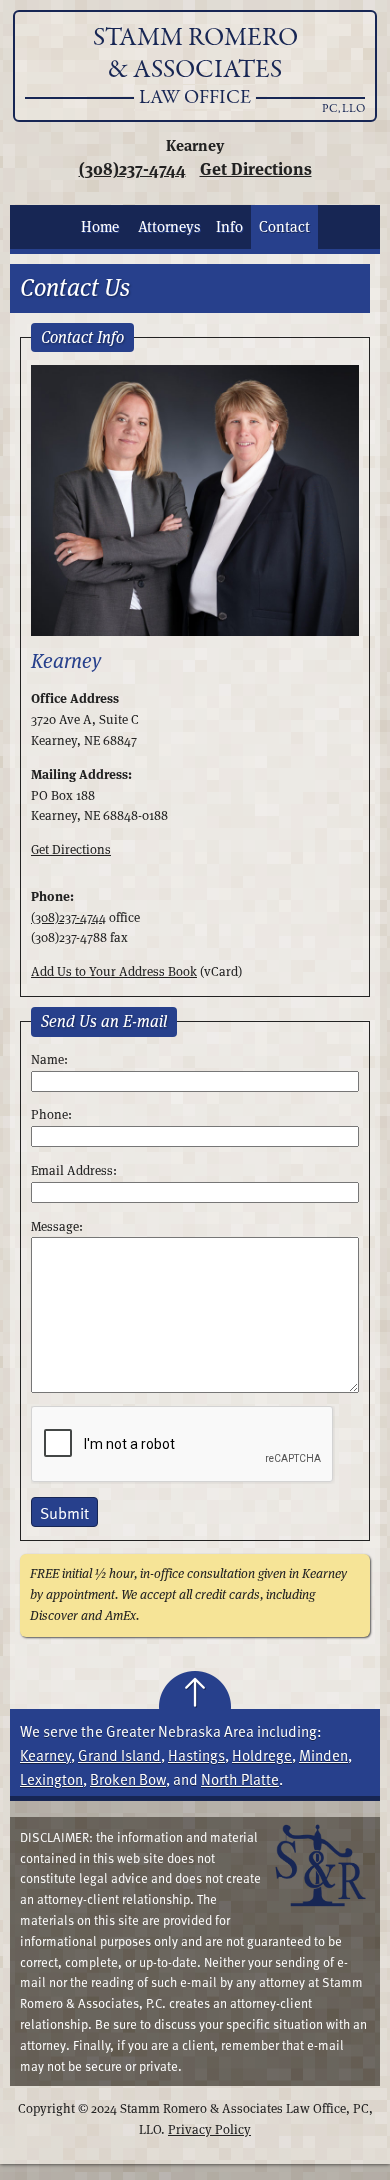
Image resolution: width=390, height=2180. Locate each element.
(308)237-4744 (132, 169)
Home (100, 226)
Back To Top (195, 1690)
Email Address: (74, 1170)
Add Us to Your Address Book (114, 971)
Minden (323, 1755)
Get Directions (256, 169)
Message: (57, 1226)
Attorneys (169, 226)
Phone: (51, 1114)
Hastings (196, 1755)
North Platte (240, 1779)
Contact (284, 226)
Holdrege (262, 1755)
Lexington (51, 1779)
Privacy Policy (209, 2129)
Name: (49, 1059)
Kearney (45, 1755)
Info (229, 226)
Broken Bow (128, 1779)
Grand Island (119, 1755)
